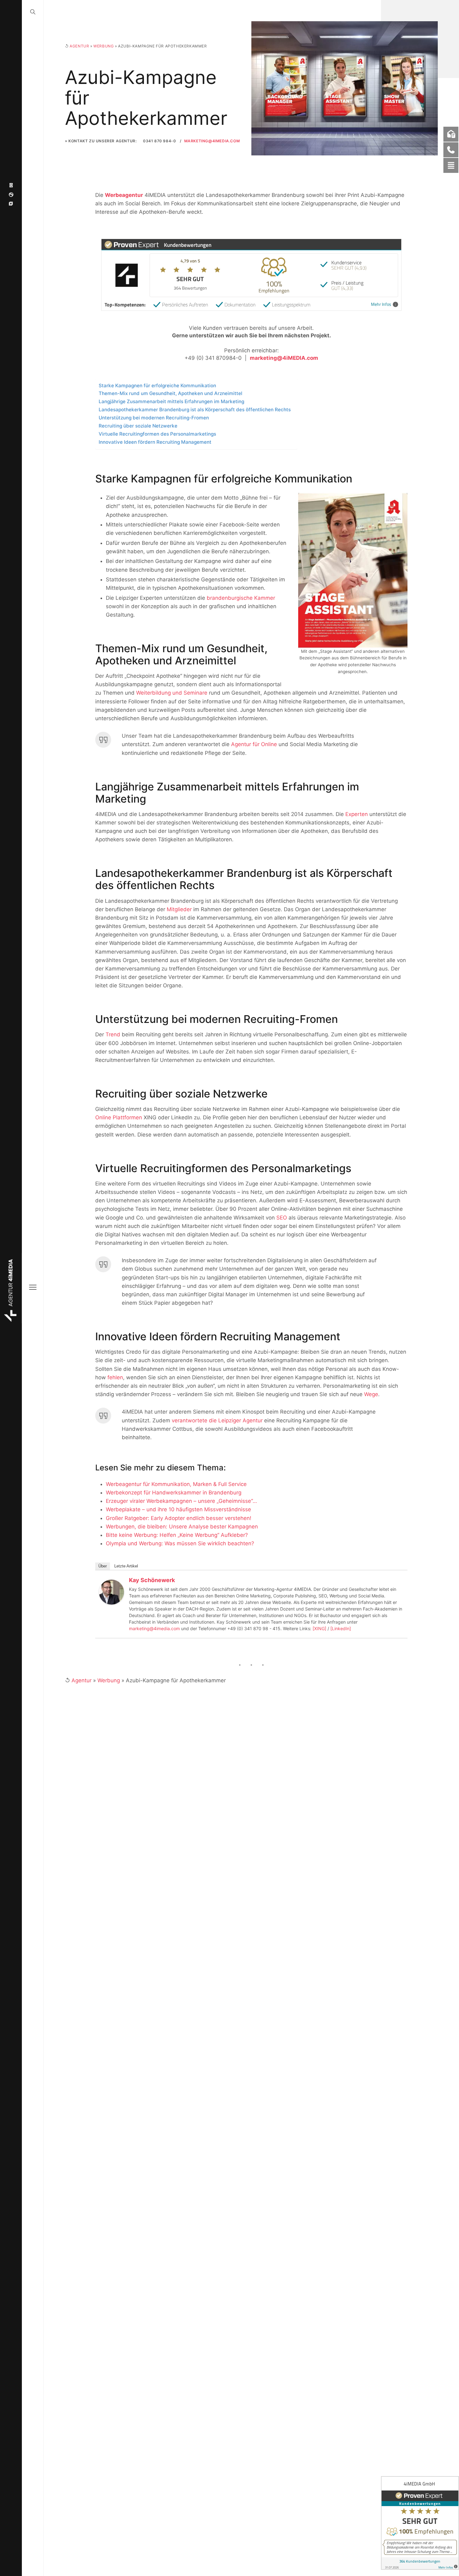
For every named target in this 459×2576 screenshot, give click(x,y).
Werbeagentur (124, 195)
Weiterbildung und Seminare (172, 693)
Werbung (104, 46)
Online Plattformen (119, 1117)
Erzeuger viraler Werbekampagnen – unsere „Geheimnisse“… (181, 1501)
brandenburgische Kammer (241, 598)
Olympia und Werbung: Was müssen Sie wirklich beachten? (180, 1543)
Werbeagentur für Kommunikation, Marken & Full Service (176, 1484)
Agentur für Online (254, 744)
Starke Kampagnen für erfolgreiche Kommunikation (157, 386)
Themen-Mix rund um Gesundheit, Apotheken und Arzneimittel (170, 393)
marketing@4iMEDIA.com (212, 141)
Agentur (79, 46)
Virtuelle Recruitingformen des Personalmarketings (157, 434)
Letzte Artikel (126, 1566)
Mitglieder (179, 909)
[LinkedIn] (341, 1628)
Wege (371, 1394)
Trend (113, 1034)
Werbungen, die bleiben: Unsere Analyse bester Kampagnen (182, 1527)
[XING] (319, 1628)
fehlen (115, 1377)
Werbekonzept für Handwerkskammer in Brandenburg (174, 1493)
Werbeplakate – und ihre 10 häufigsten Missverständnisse (178, 1509)
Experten (357, 814)
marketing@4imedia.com (154, 1628)
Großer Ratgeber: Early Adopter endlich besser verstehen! (179, 1518)
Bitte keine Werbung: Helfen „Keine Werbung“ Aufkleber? (177, 1535)
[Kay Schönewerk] (111, 1592)
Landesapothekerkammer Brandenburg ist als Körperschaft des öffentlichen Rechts (195, 410)
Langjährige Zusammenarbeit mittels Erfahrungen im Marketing (171, 401)
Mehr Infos (381, 304)
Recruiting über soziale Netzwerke (138, 426)
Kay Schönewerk (152, 1580)
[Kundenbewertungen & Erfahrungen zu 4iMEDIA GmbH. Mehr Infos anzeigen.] (420, 2523)
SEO (282, 1218)
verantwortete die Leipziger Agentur (217, 1420)
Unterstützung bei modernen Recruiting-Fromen (154, 418)
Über (103, 1566)
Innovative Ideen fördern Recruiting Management (155, 442)
